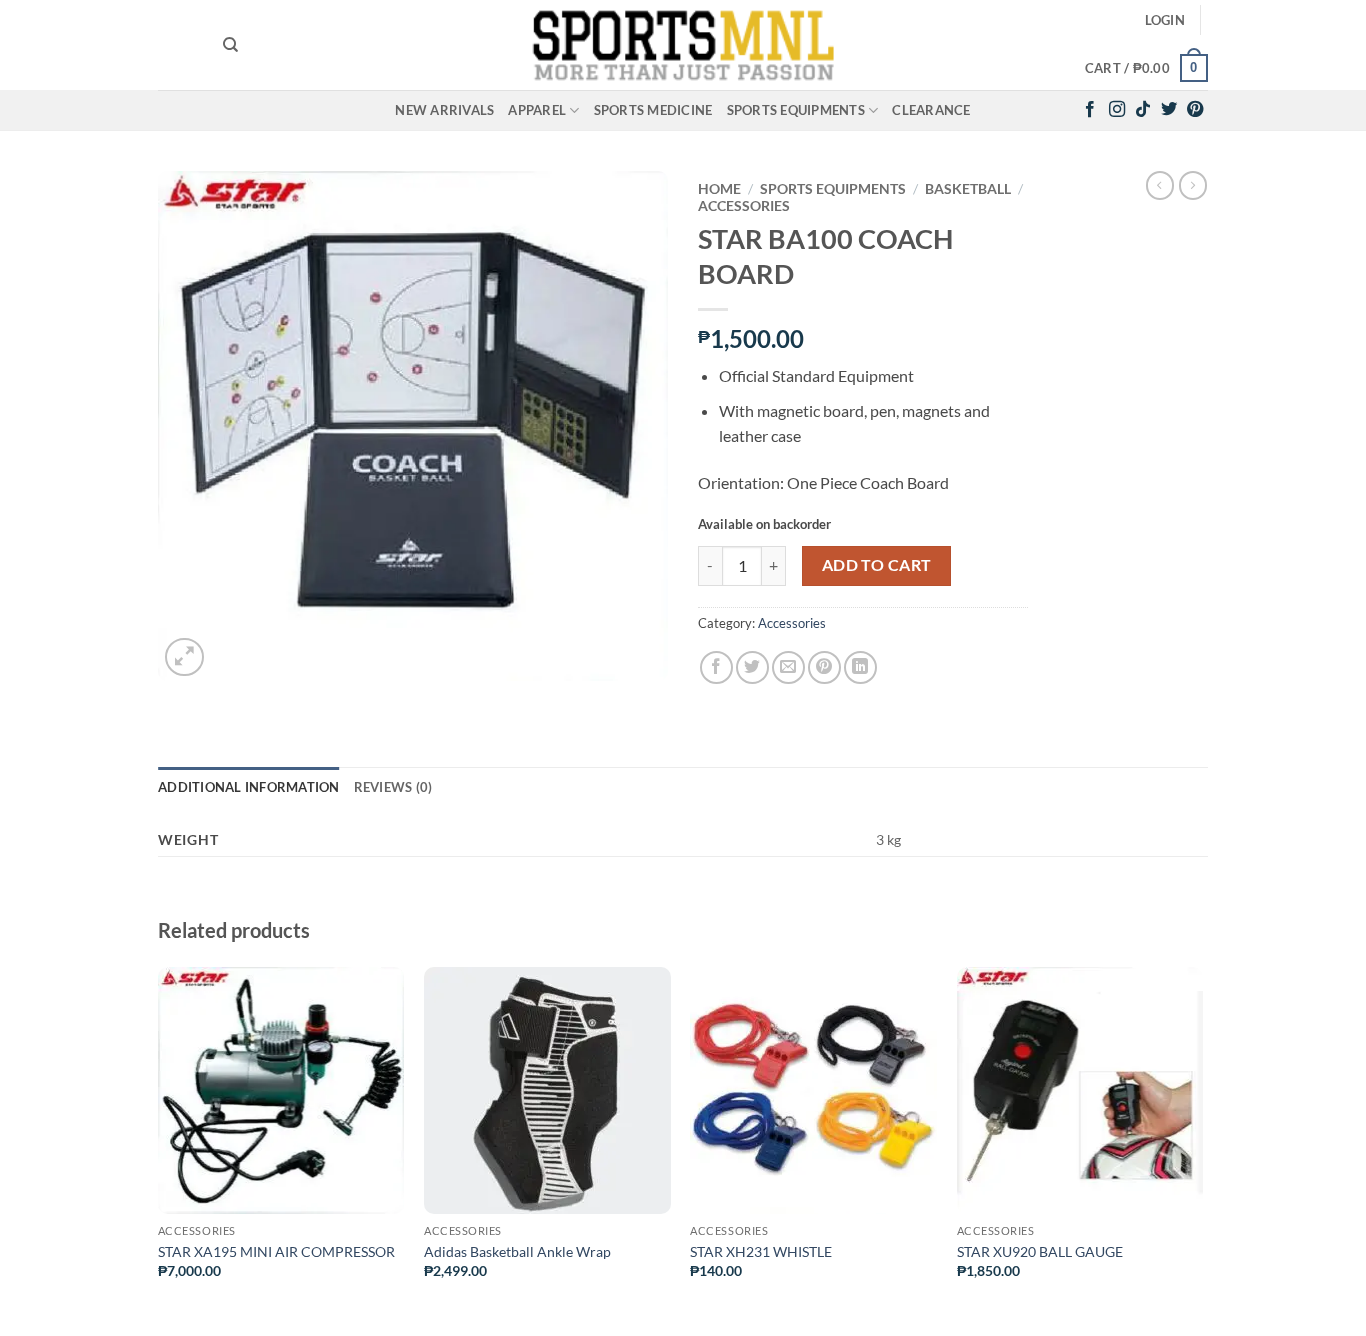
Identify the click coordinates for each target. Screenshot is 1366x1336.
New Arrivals (444, 110)
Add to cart (877, 565)
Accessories (744, 206)
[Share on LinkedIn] (860, 667)
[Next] (1202, 1149)
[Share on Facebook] (716, 667)
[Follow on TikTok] (1143, 110)
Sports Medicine (653, 110)
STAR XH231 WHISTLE (761, 1251)
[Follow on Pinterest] (1195, 110)
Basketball (968, 189)
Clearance (931, 110)
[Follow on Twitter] (1169, 110)
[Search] (230, 45)
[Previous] (159, 1149)
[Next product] (1160, 185)
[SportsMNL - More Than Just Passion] (683, 45)
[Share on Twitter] (752, 667)
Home (719, 189)
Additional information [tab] (249, 787)
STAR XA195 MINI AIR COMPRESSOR (276, 1251)
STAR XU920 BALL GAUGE (1040, 1251)
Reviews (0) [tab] (393, 787)
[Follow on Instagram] (1117, 110)
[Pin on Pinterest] (824, 667)
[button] (1165, 20)
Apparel (537, 110)
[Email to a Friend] (788, 667)
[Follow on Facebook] (1090, 110)
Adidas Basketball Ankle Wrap (517, 1251)
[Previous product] (1193, 185)
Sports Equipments (796, 110)
